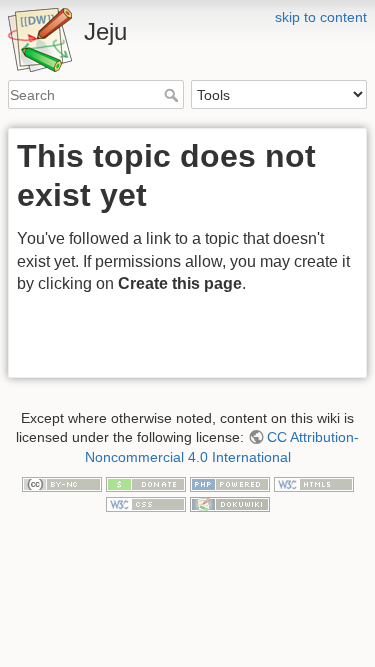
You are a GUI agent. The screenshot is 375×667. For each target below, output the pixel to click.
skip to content (321, 17)
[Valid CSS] (146, 503)
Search (173, 95)
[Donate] (146, 483)
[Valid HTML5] (314, 483)
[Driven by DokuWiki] (230, 503)
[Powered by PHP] (230, 483)
